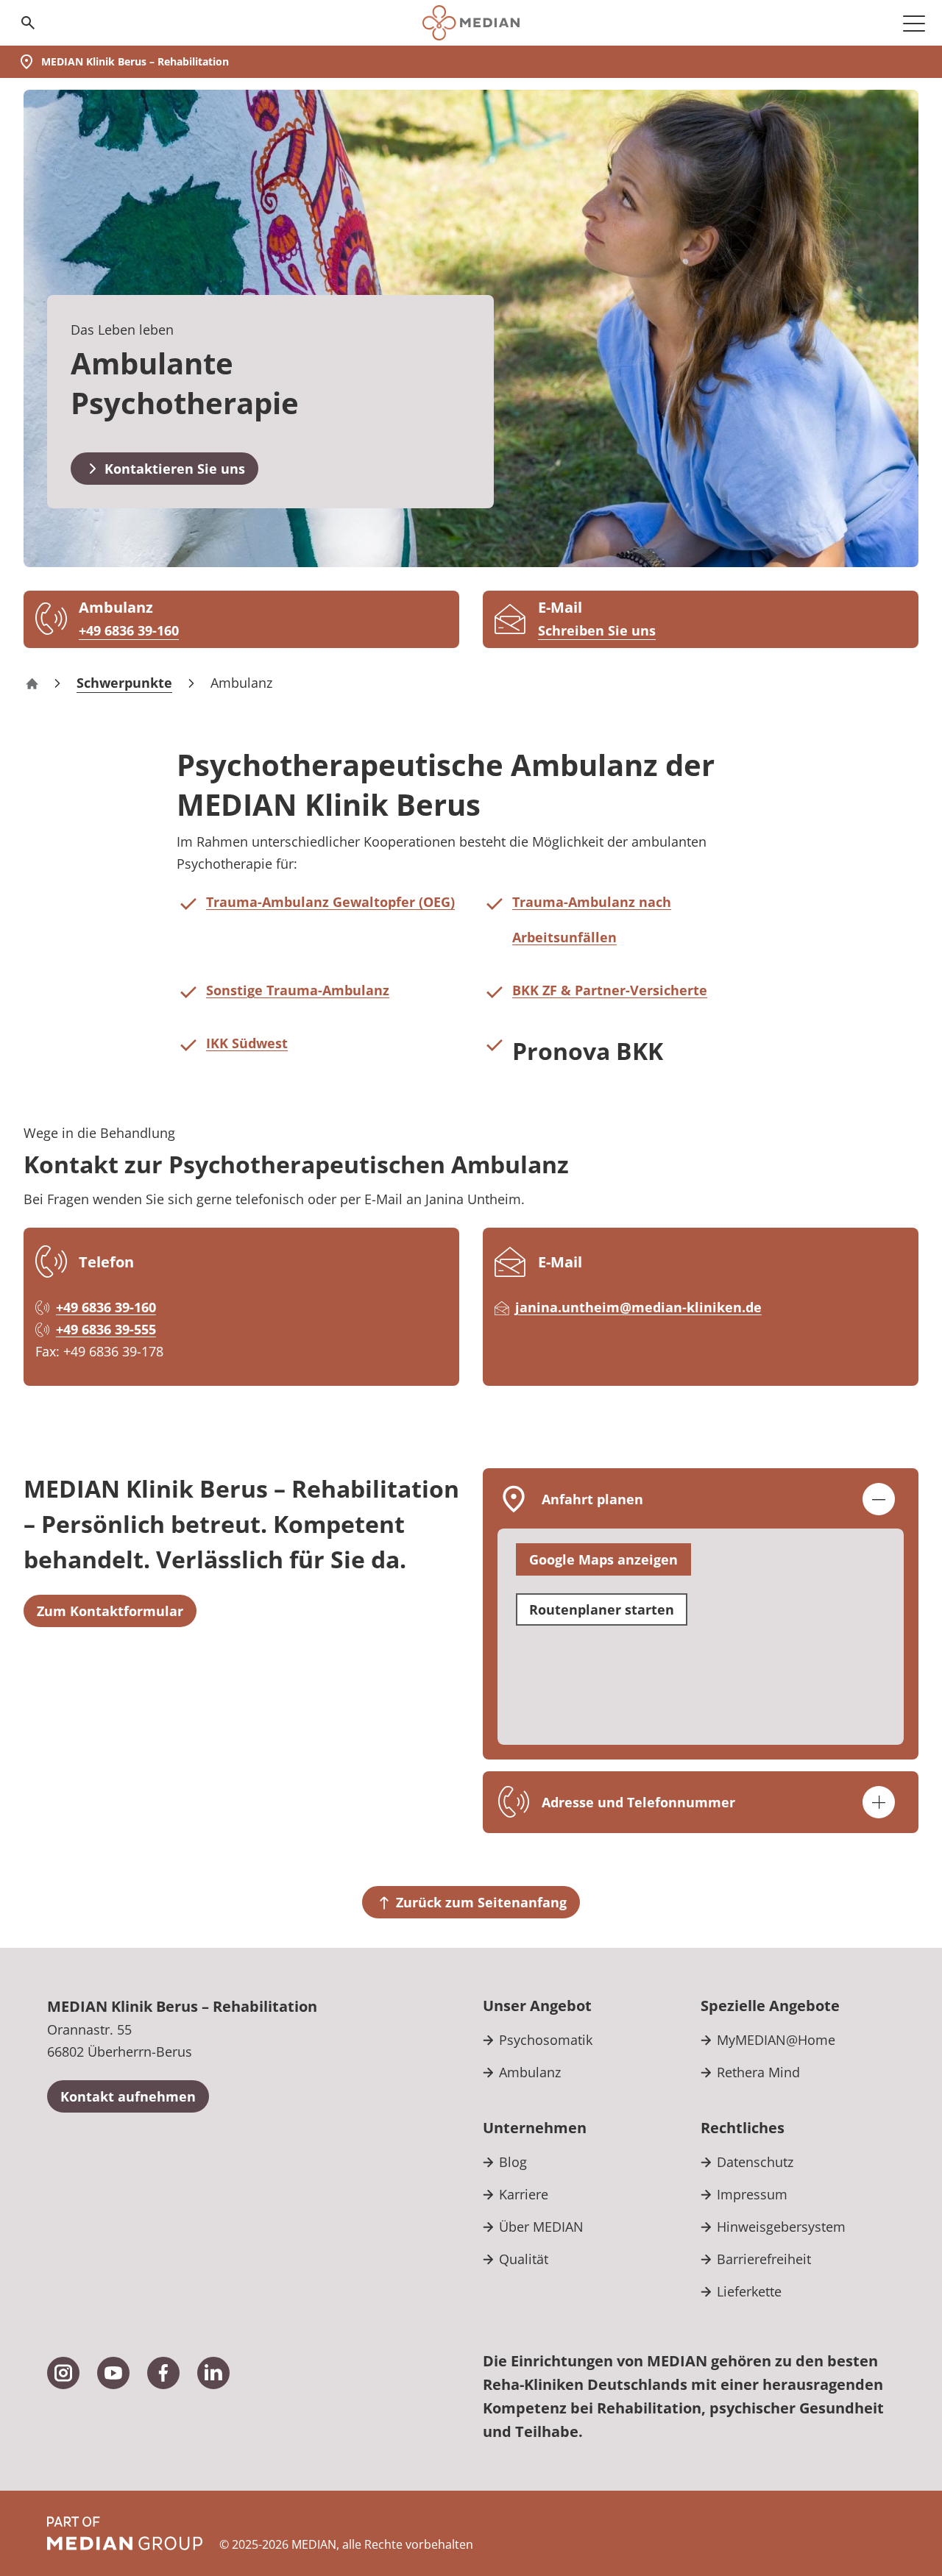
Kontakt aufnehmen (128, 2096)
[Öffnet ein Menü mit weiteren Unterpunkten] (914, 23)
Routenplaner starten (602, 1609)
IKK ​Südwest (247, 1043)
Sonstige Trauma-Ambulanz (298, 990)
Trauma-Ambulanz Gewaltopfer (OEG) (330, 902)
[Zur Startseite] (471, 23)
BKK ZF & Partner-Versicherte (610, 990)
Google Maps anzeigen (603, 1559)
